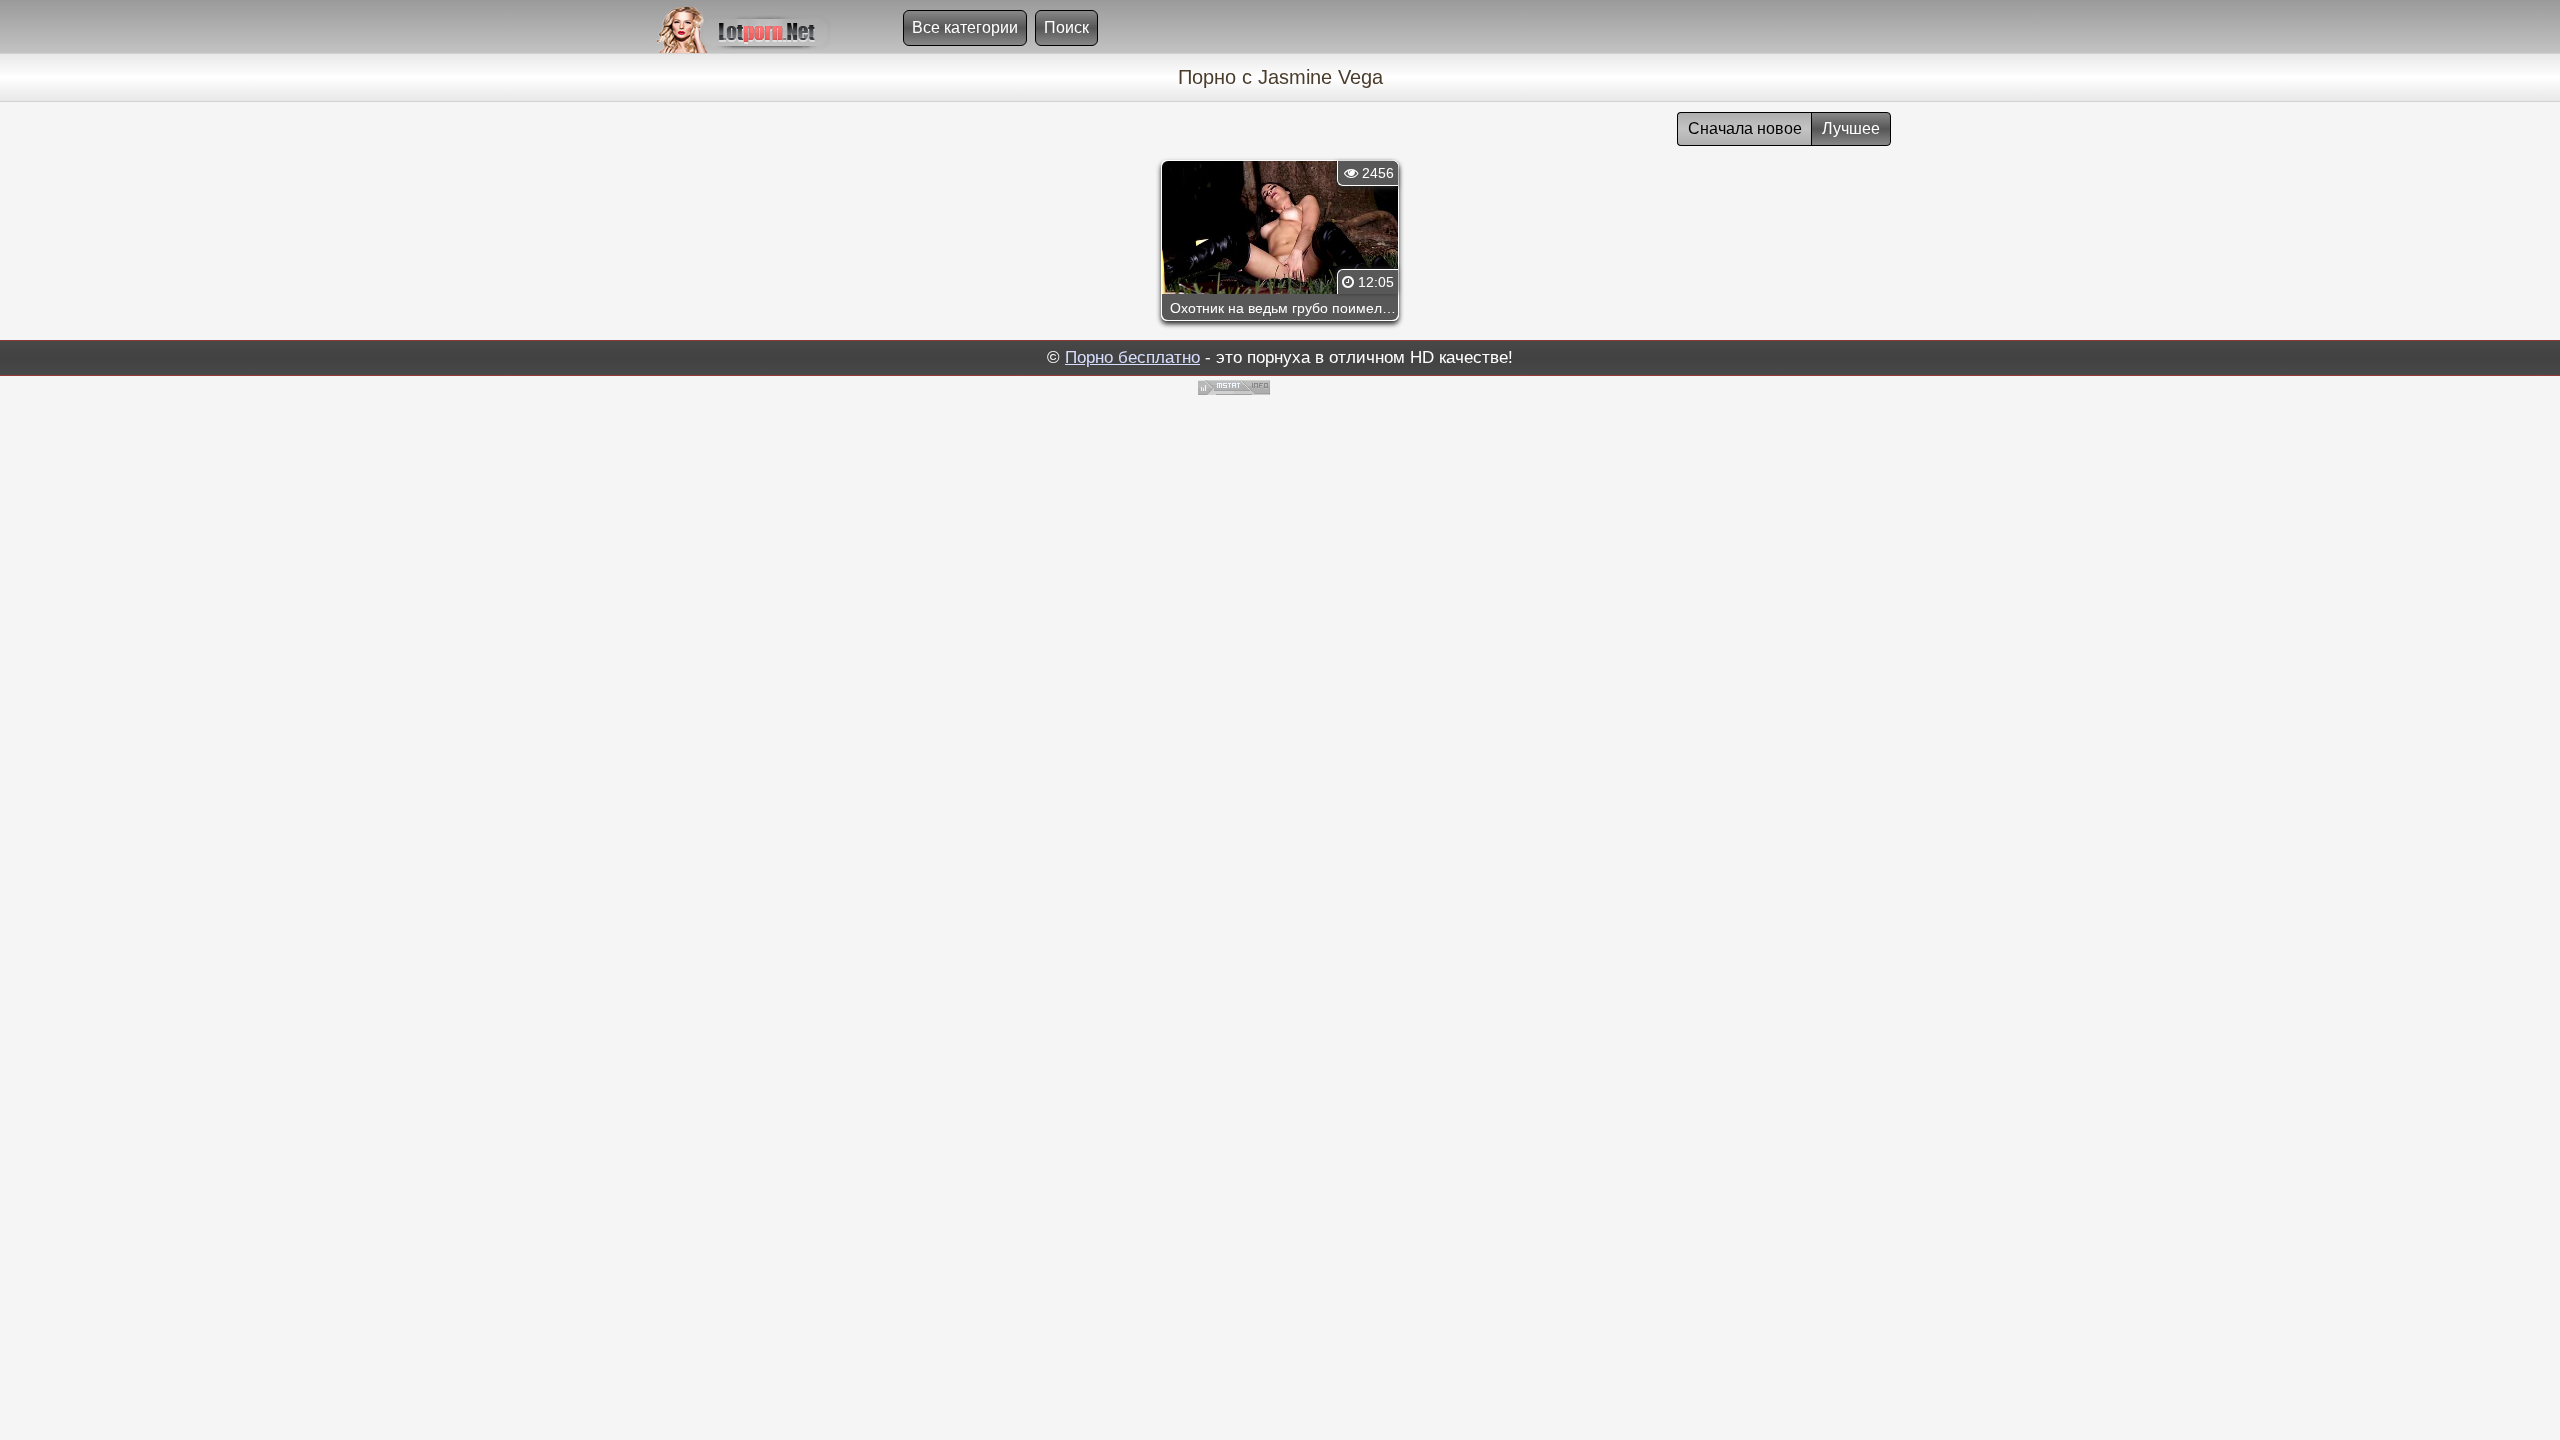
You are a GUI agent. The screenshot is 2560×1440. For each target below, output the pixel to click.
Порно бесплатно (1132, 357)
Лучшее (1851, 128)
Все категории (965, 27)
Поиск (1066, 27)
